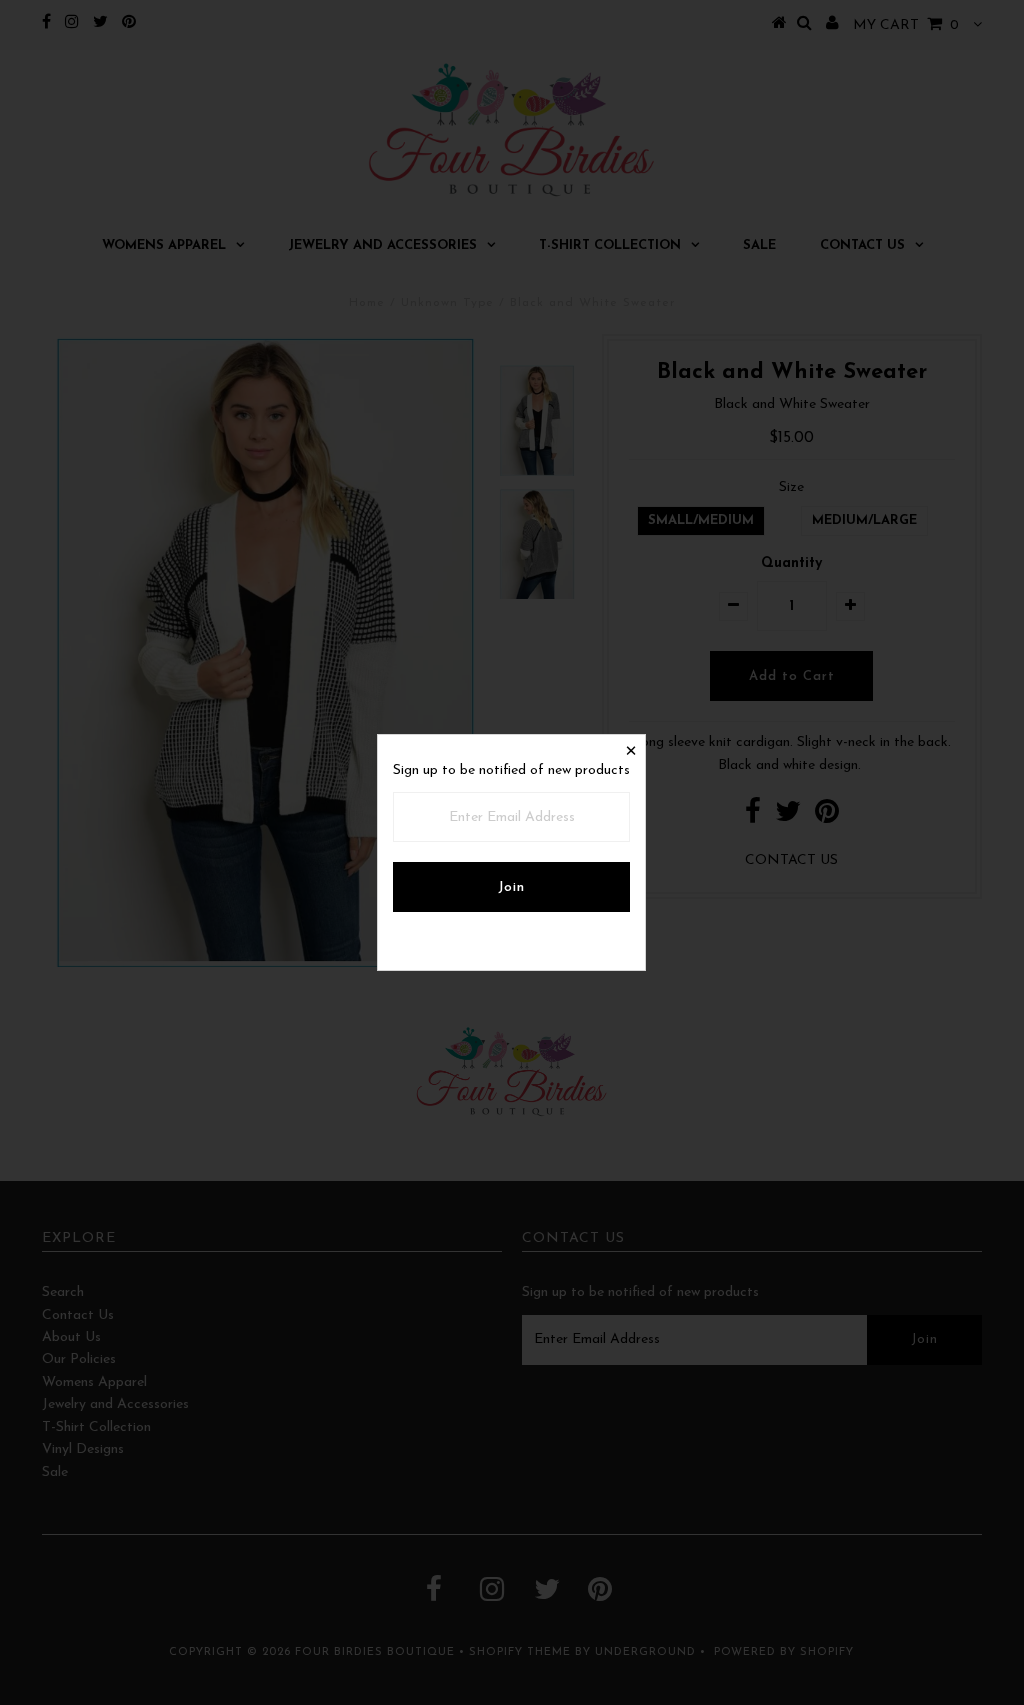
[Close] (630, 750)
